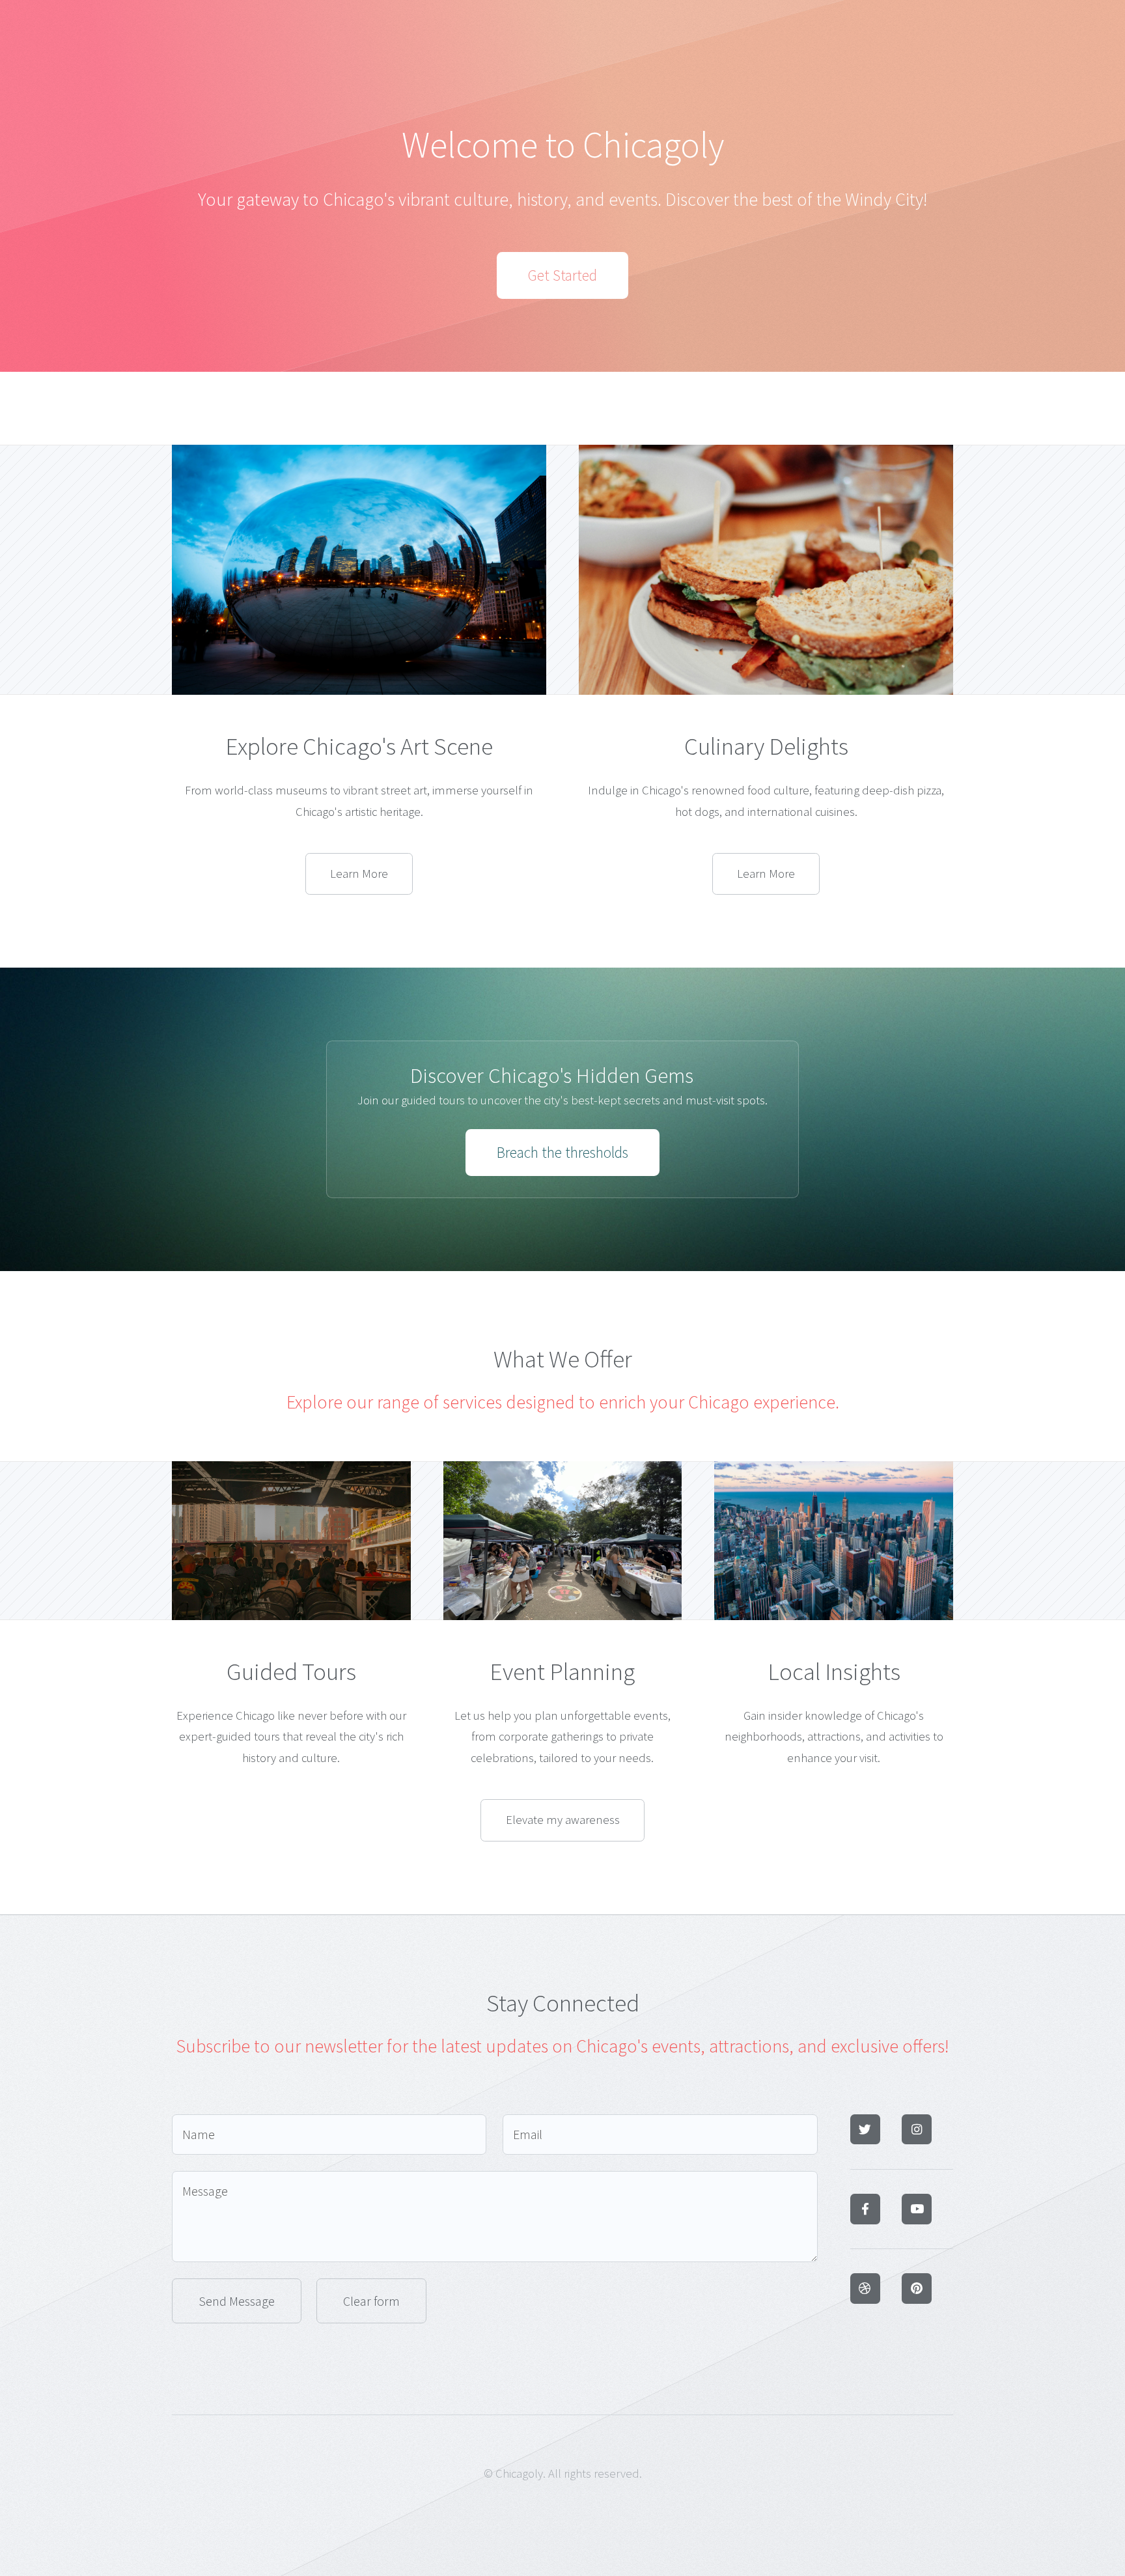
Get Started (562, 275)
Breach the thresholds (562, 1152)
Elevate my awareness (563, 1820)
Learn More (359, 874)
